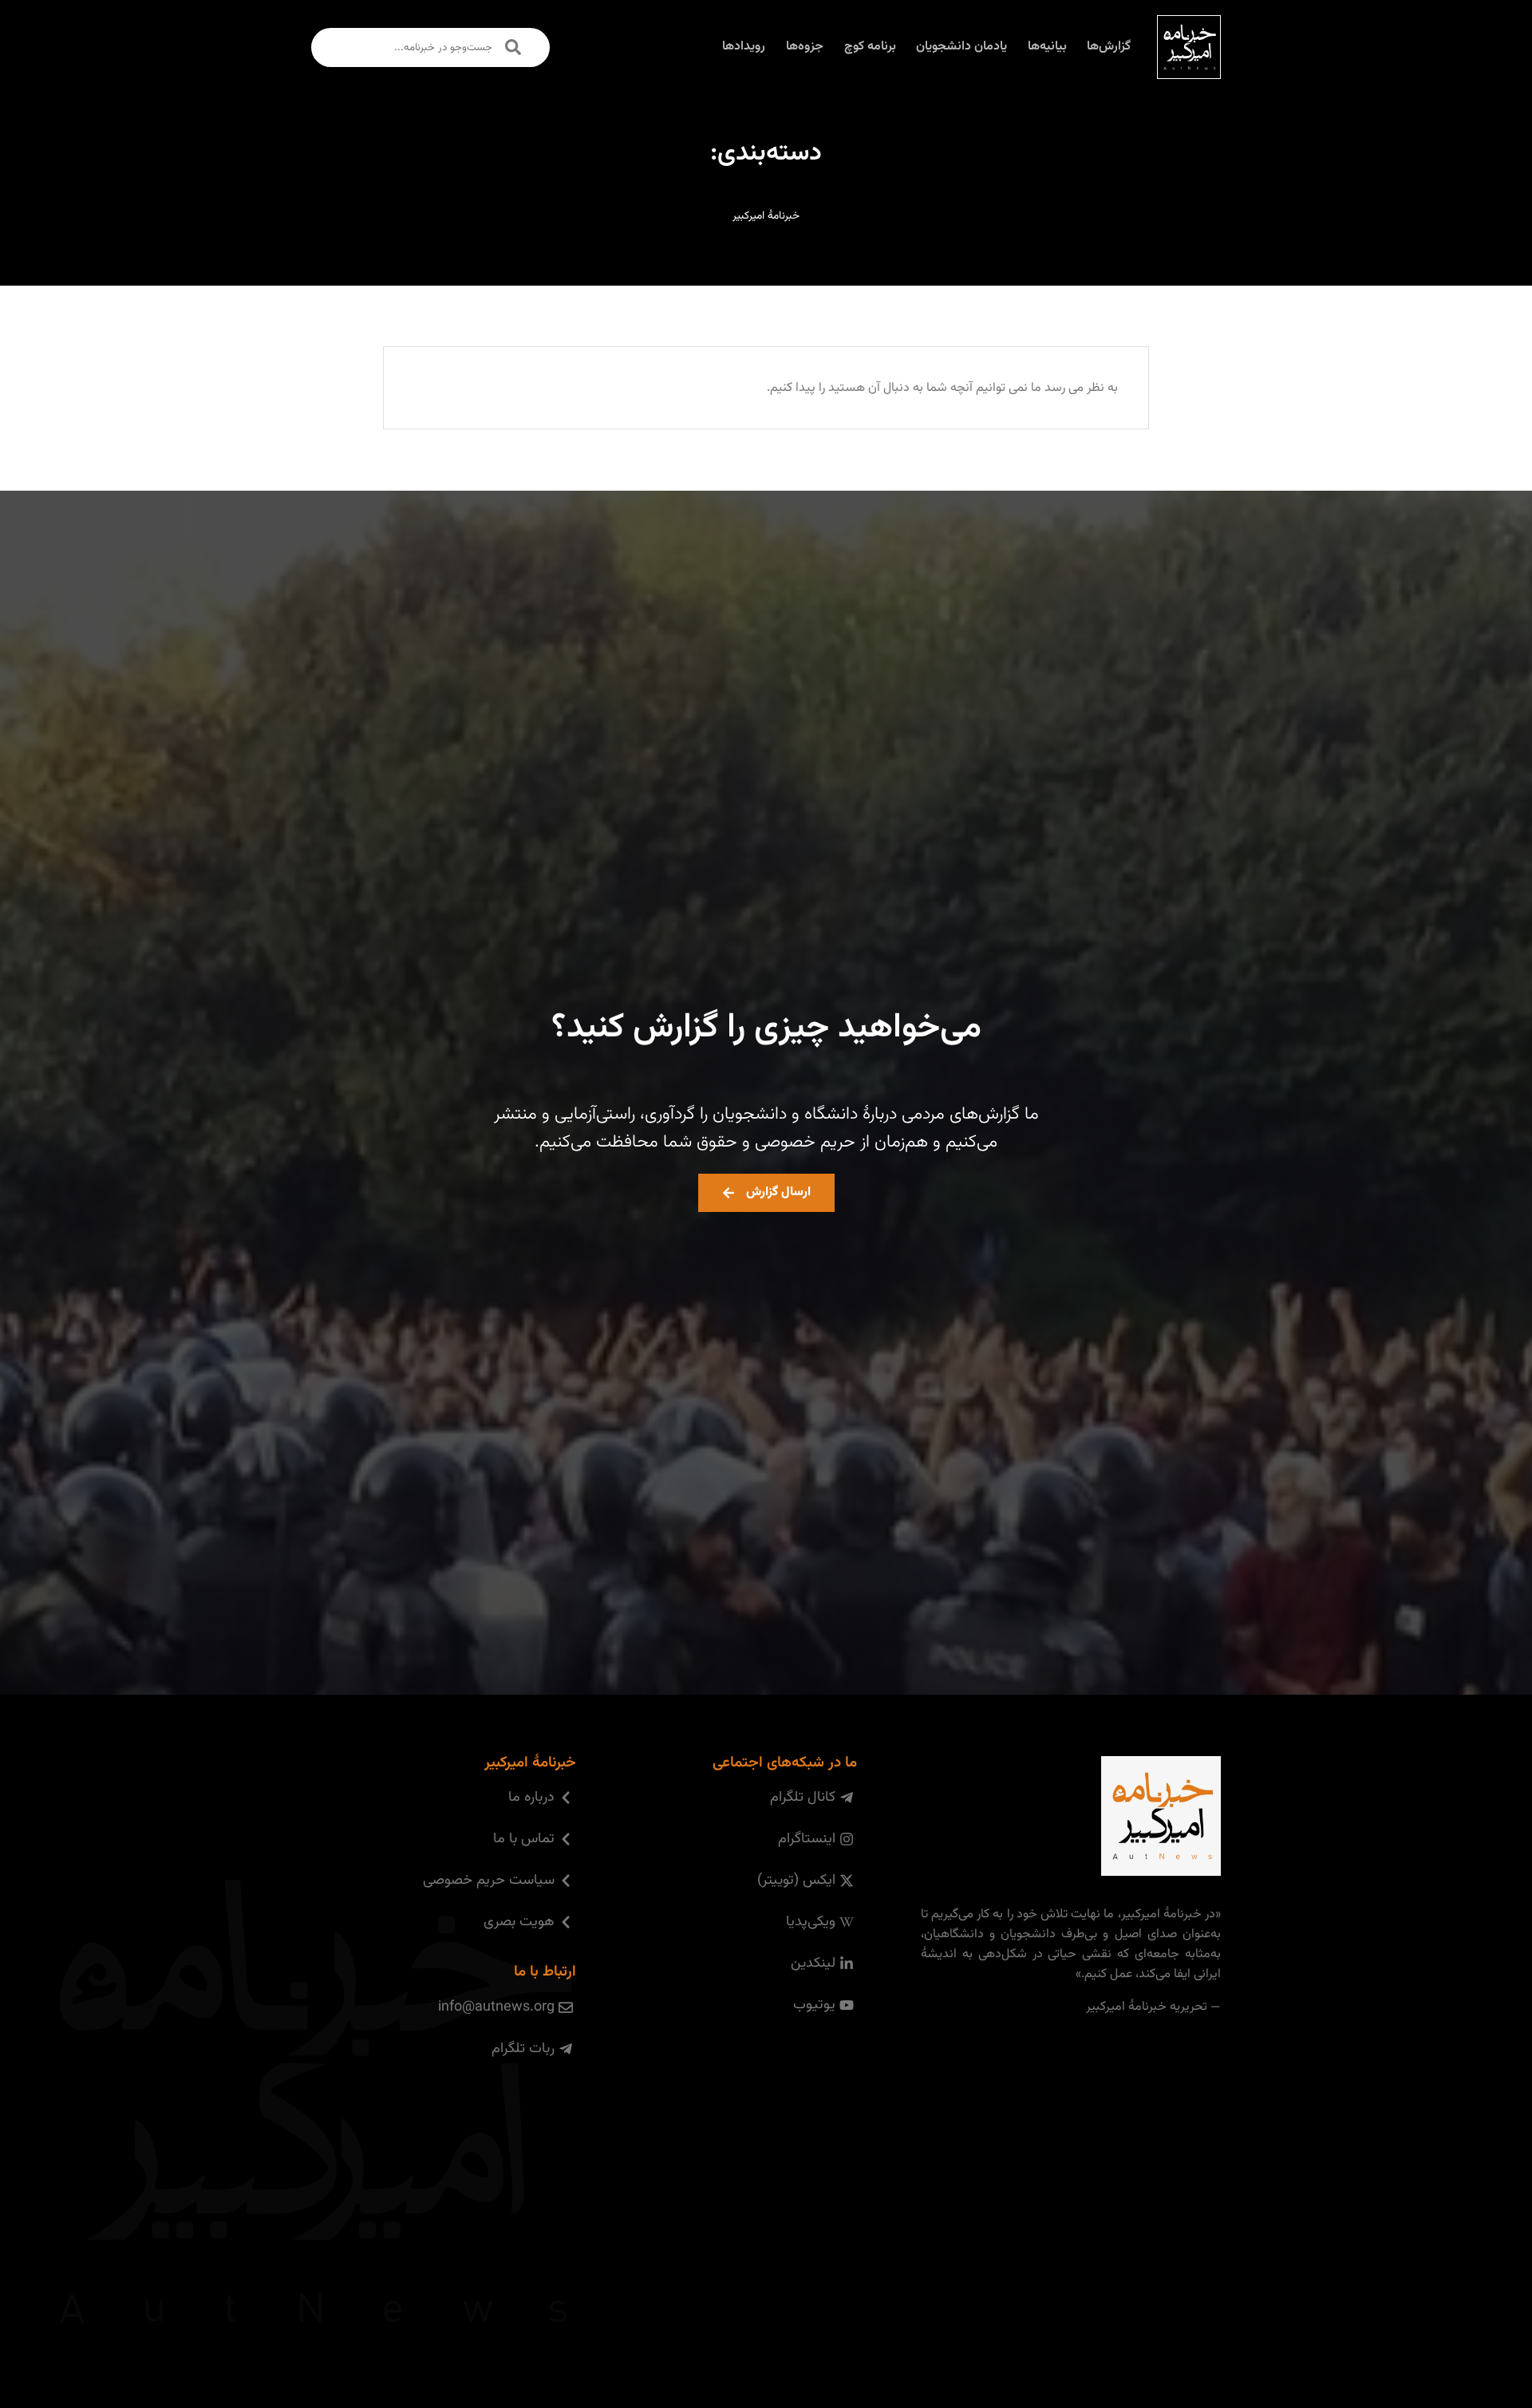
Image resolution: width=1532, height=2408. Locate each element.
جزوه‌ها (805, 47)
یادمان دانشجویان (961, 47)
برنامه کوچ (870, 47)
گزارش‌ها (1109, 47)
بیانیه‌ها (1047, 47)
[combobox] (430, 47)
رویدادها (744, 47)
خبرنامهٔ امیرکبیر (766, 216)
